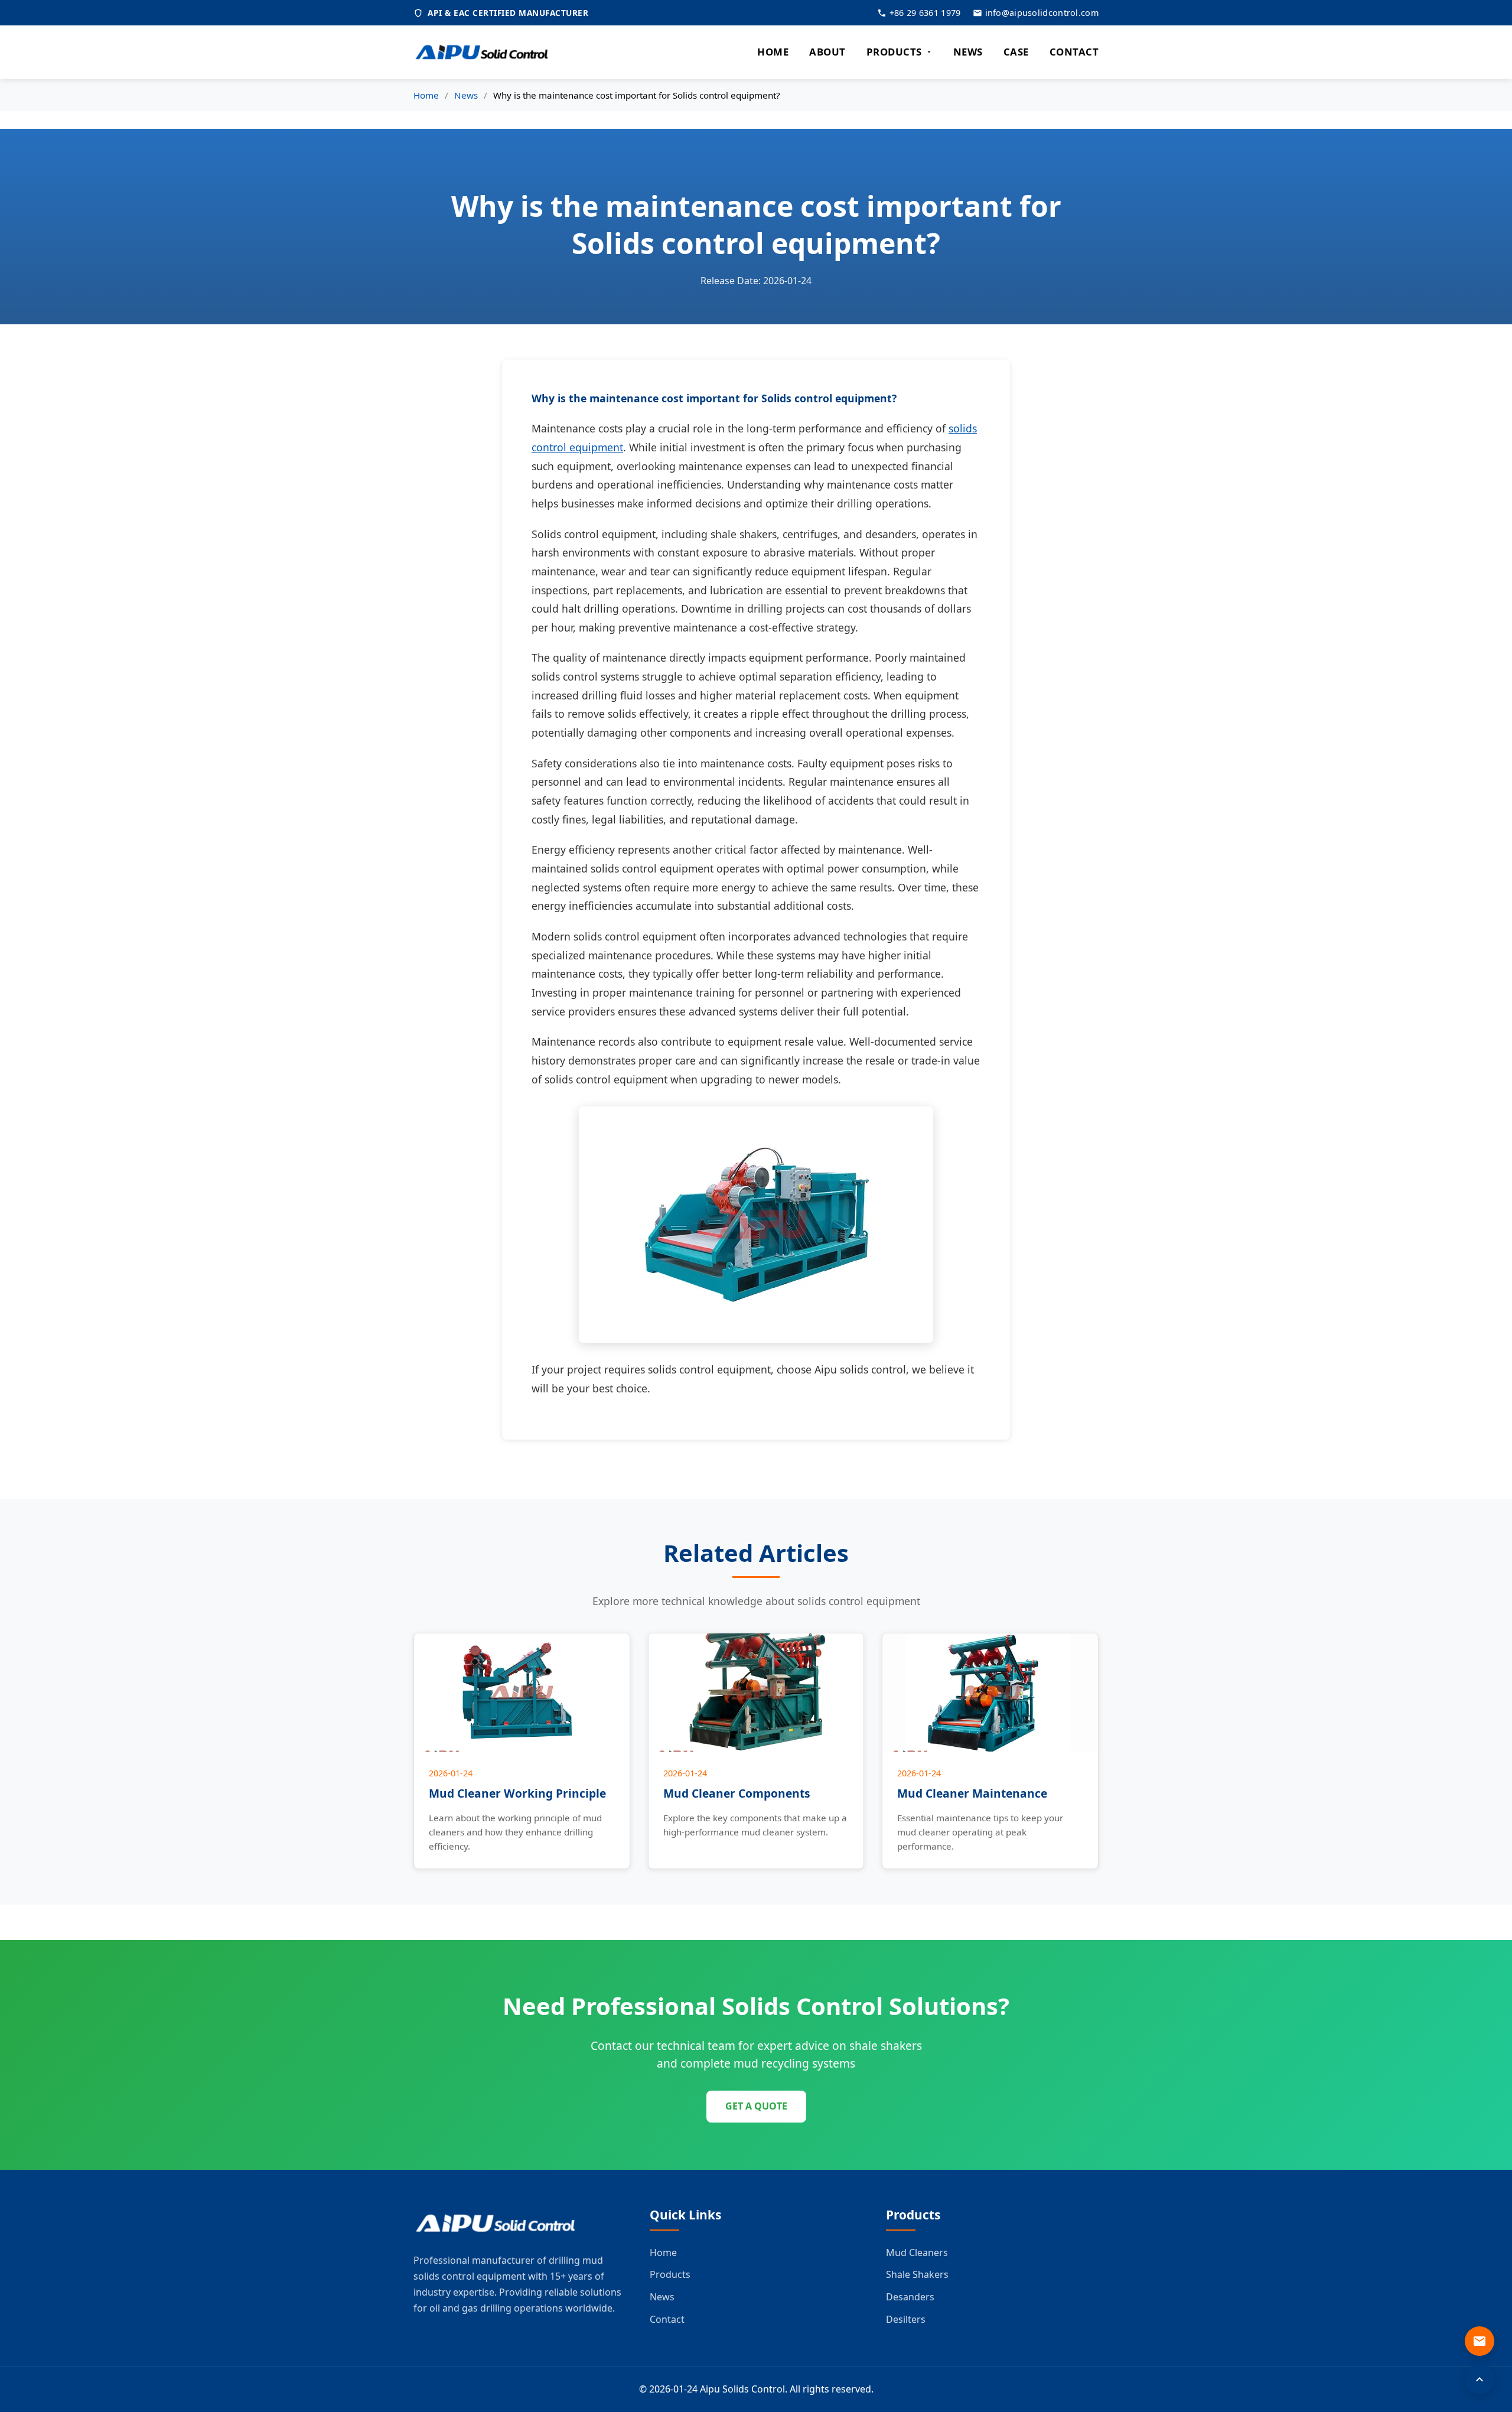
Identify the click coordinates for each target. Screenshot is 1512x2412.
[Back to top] (1480, 2380)
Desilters (906, 2319)
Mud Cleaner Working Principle (517, 1793)
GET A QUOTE (756, 2106)
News (466, 95)
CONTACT (1074, 52)
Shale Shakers (917, 2274)
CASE (1016, 52)
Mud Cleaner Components (737, 1793)
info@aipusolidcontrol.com (1042, 13)
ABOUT (827, 52)
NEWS (968, 52)
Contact (667, 2319)
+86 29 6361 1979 (925, 13)
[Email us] (1480, 2341)
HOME (773, 52)
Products (670, 2274)
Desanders (910, 2297)
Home (426, 95)
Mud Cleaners (917, 2252)
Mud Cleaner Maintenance (972, 1793)
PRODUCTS (894, 52)
